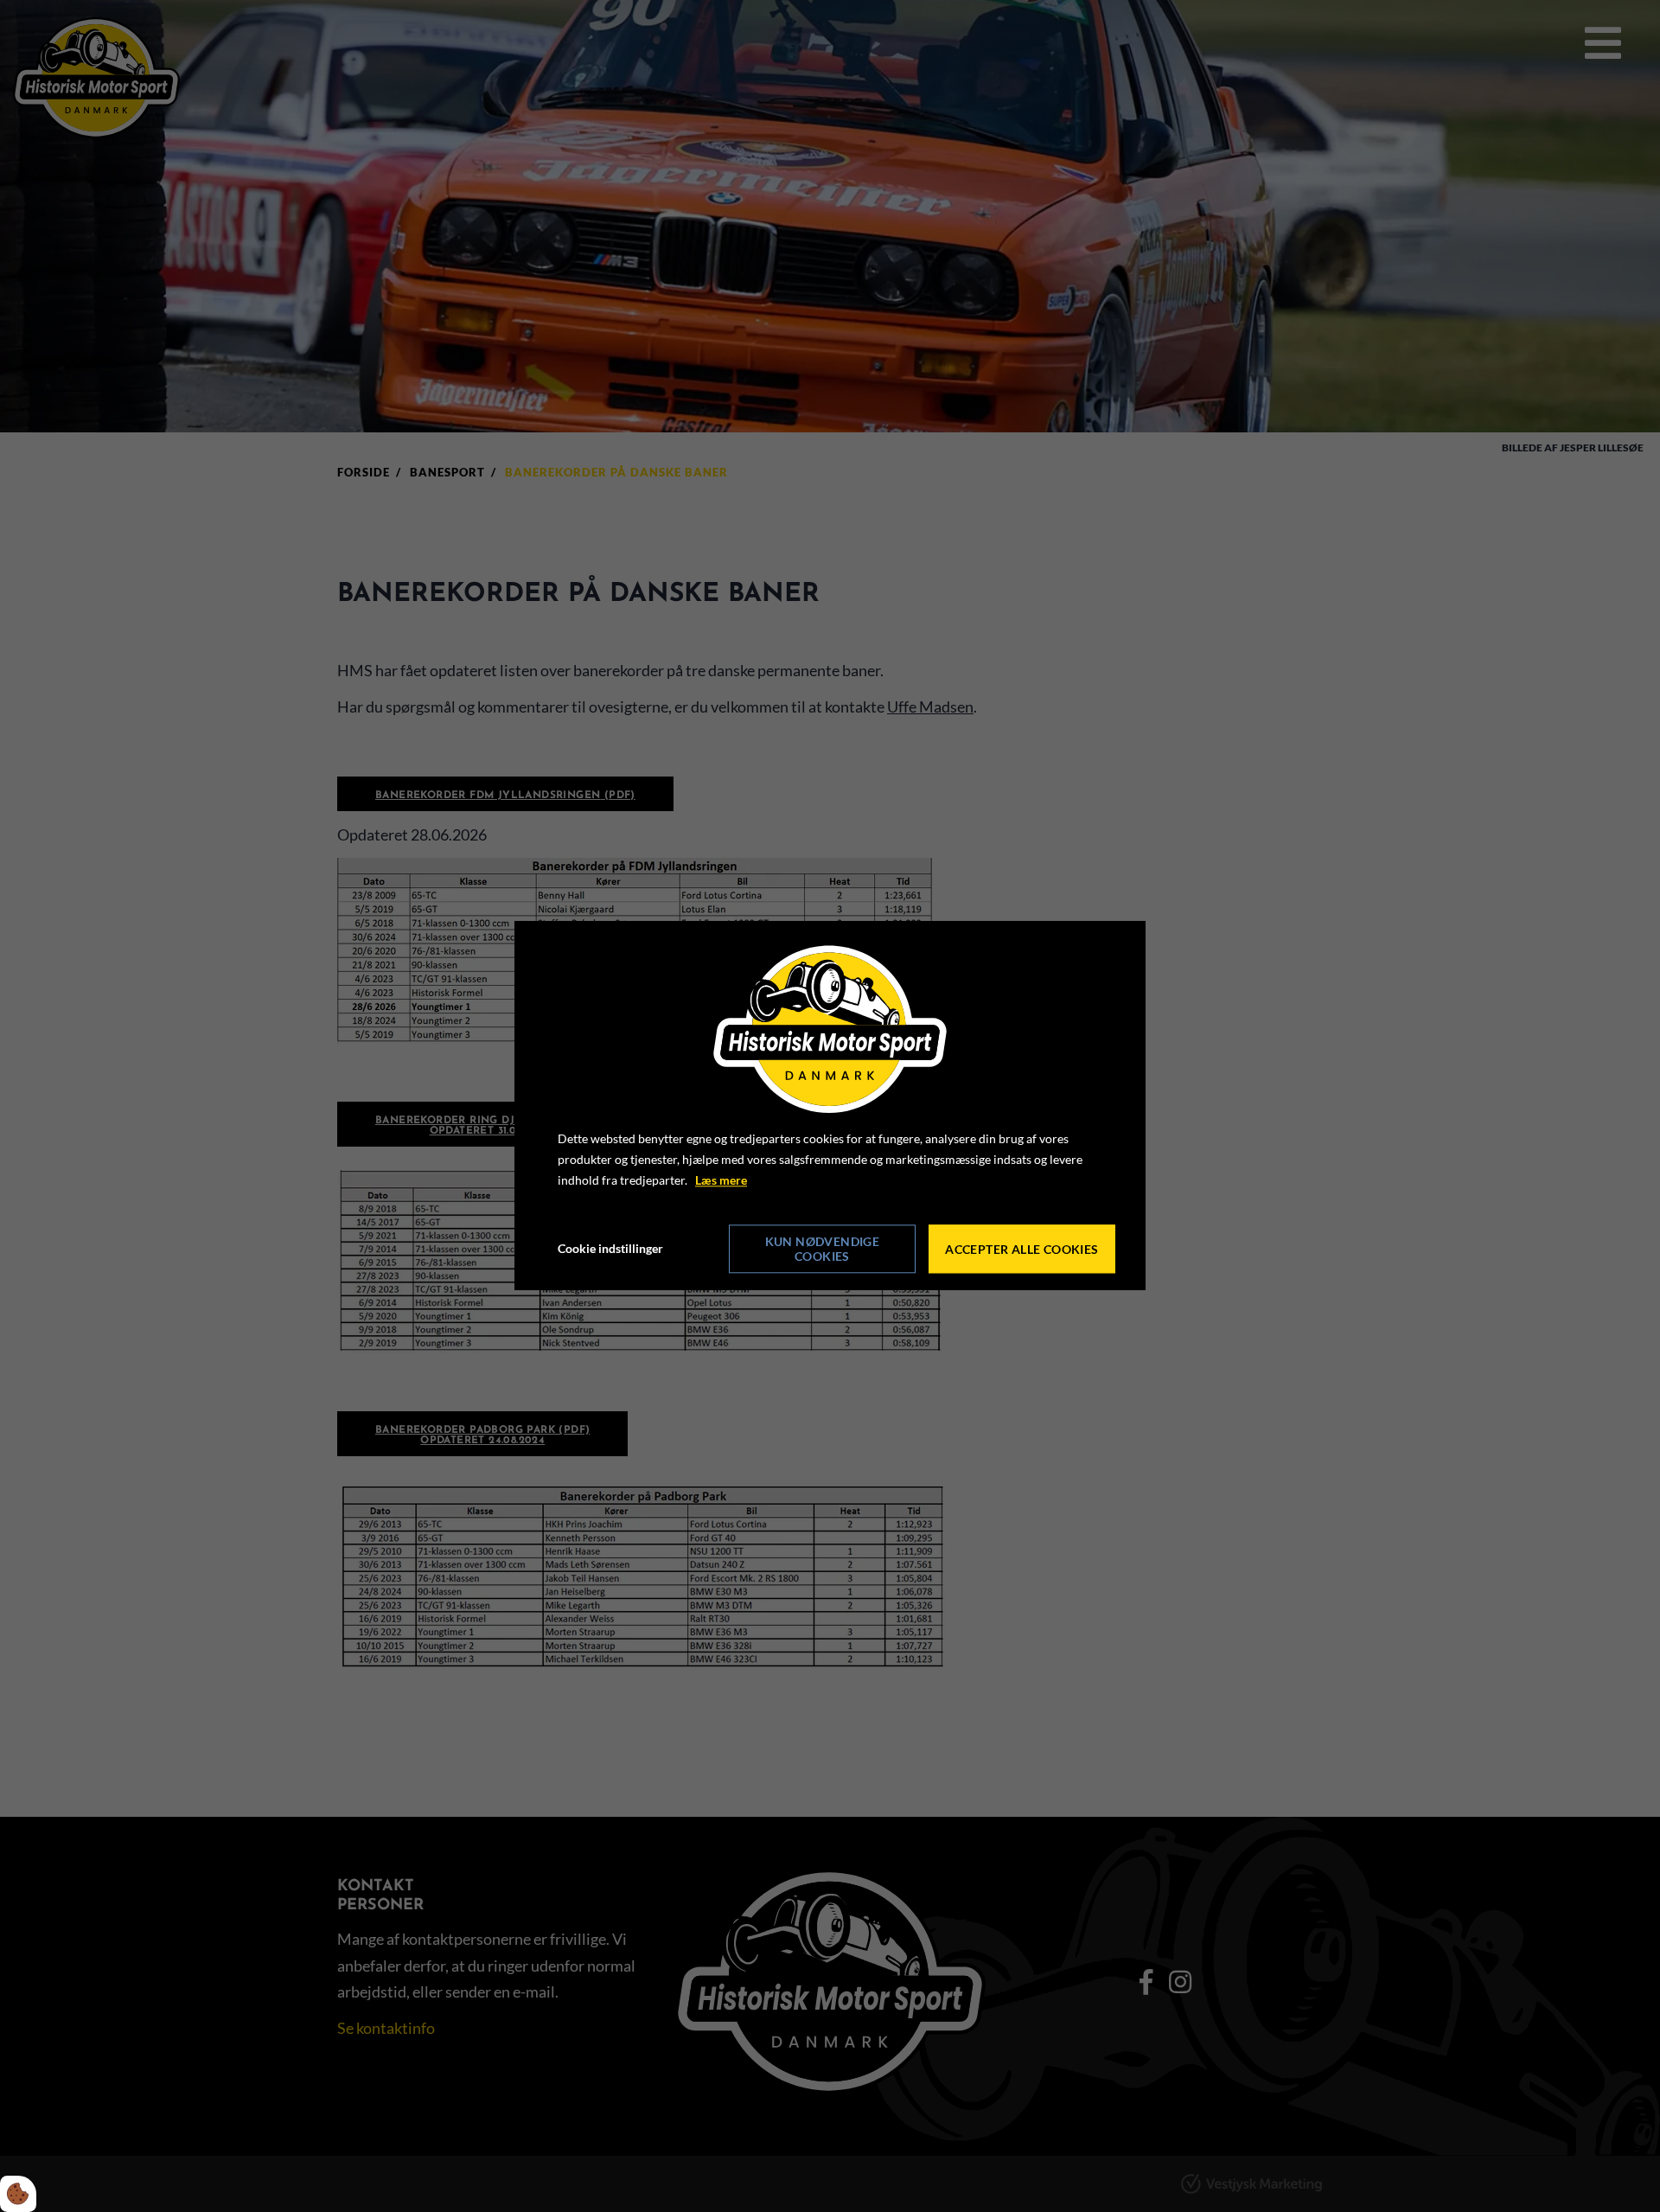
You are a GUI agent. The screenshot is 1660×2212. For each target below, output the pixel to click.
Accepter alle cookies (1022, 1249)
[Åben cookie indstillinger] (18, 2194)
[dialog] (830, 1106)
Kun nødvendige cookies (823, 1250)
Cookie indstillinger (610, 1249)
